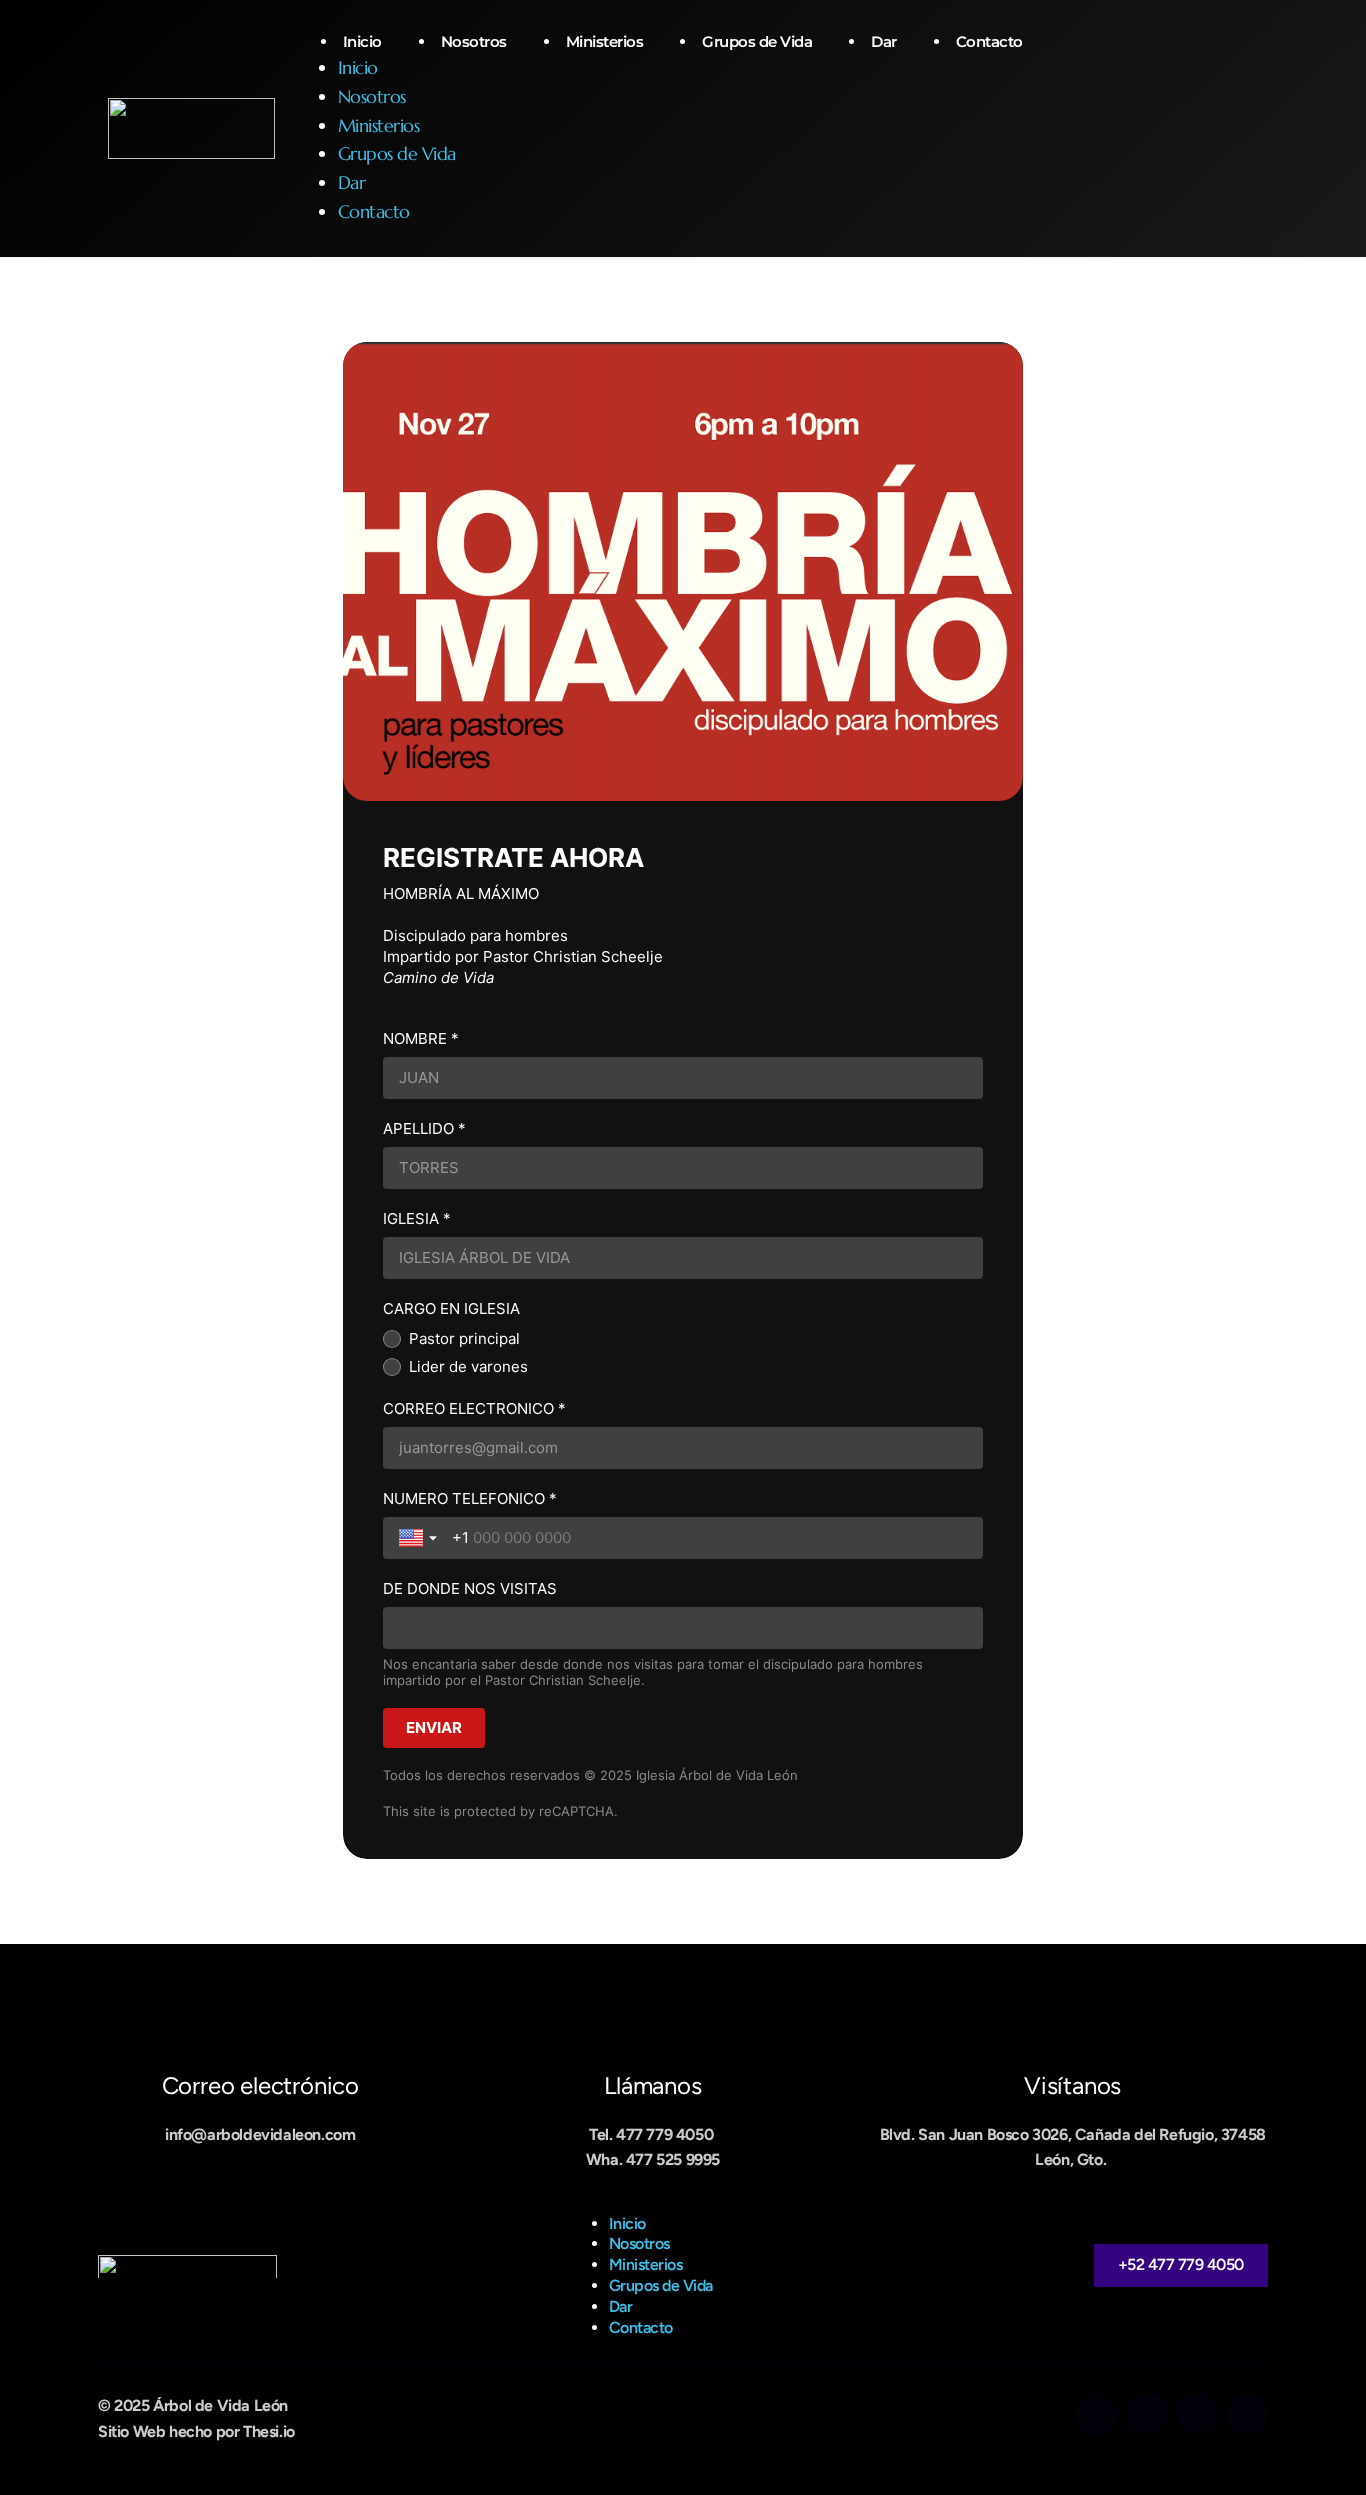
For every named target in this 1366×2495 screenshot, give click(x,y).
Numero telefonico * (470, 1498)
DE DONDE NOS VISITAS (470, 1588)
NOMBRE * (421, 1038)
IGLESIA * (417, 1218)
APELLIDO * (424, 1128)
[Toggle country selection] (420, 1538)
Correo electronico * (474, 1408)
